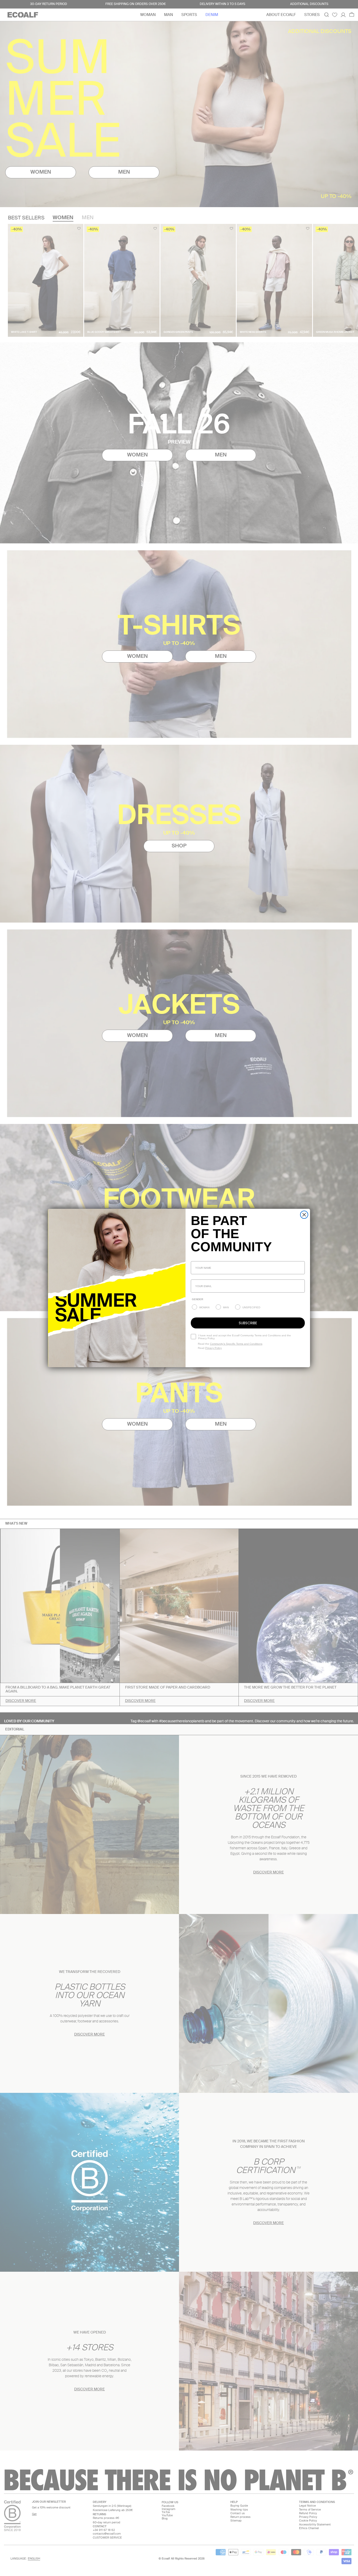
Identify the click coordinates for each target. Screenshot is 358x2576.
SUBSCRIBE (248, 1323)
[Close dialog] (304, 1215)
